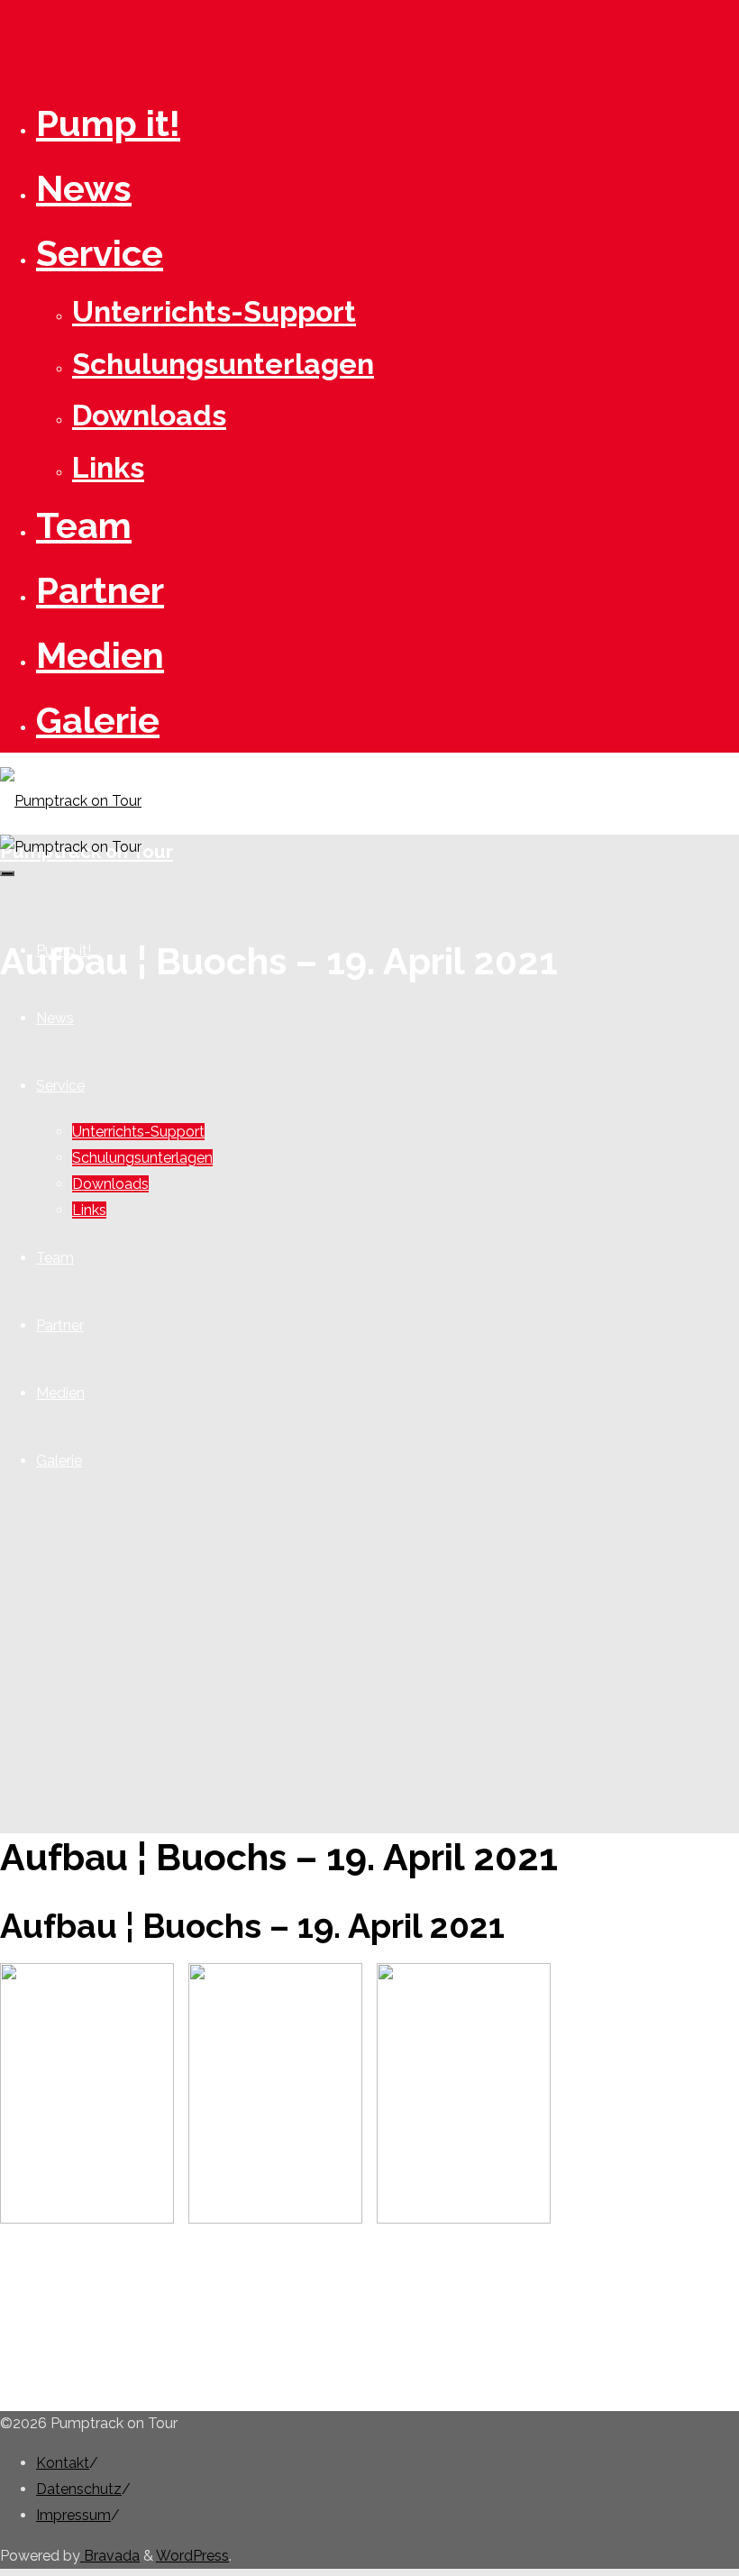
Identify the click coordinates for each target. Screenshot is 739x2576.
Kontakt (63, 2463)
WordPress (192, 2556)
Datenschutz (79, 2489)
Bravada (110, 2556)
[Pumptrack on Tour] (71, 801)
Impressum (73, 2515)
